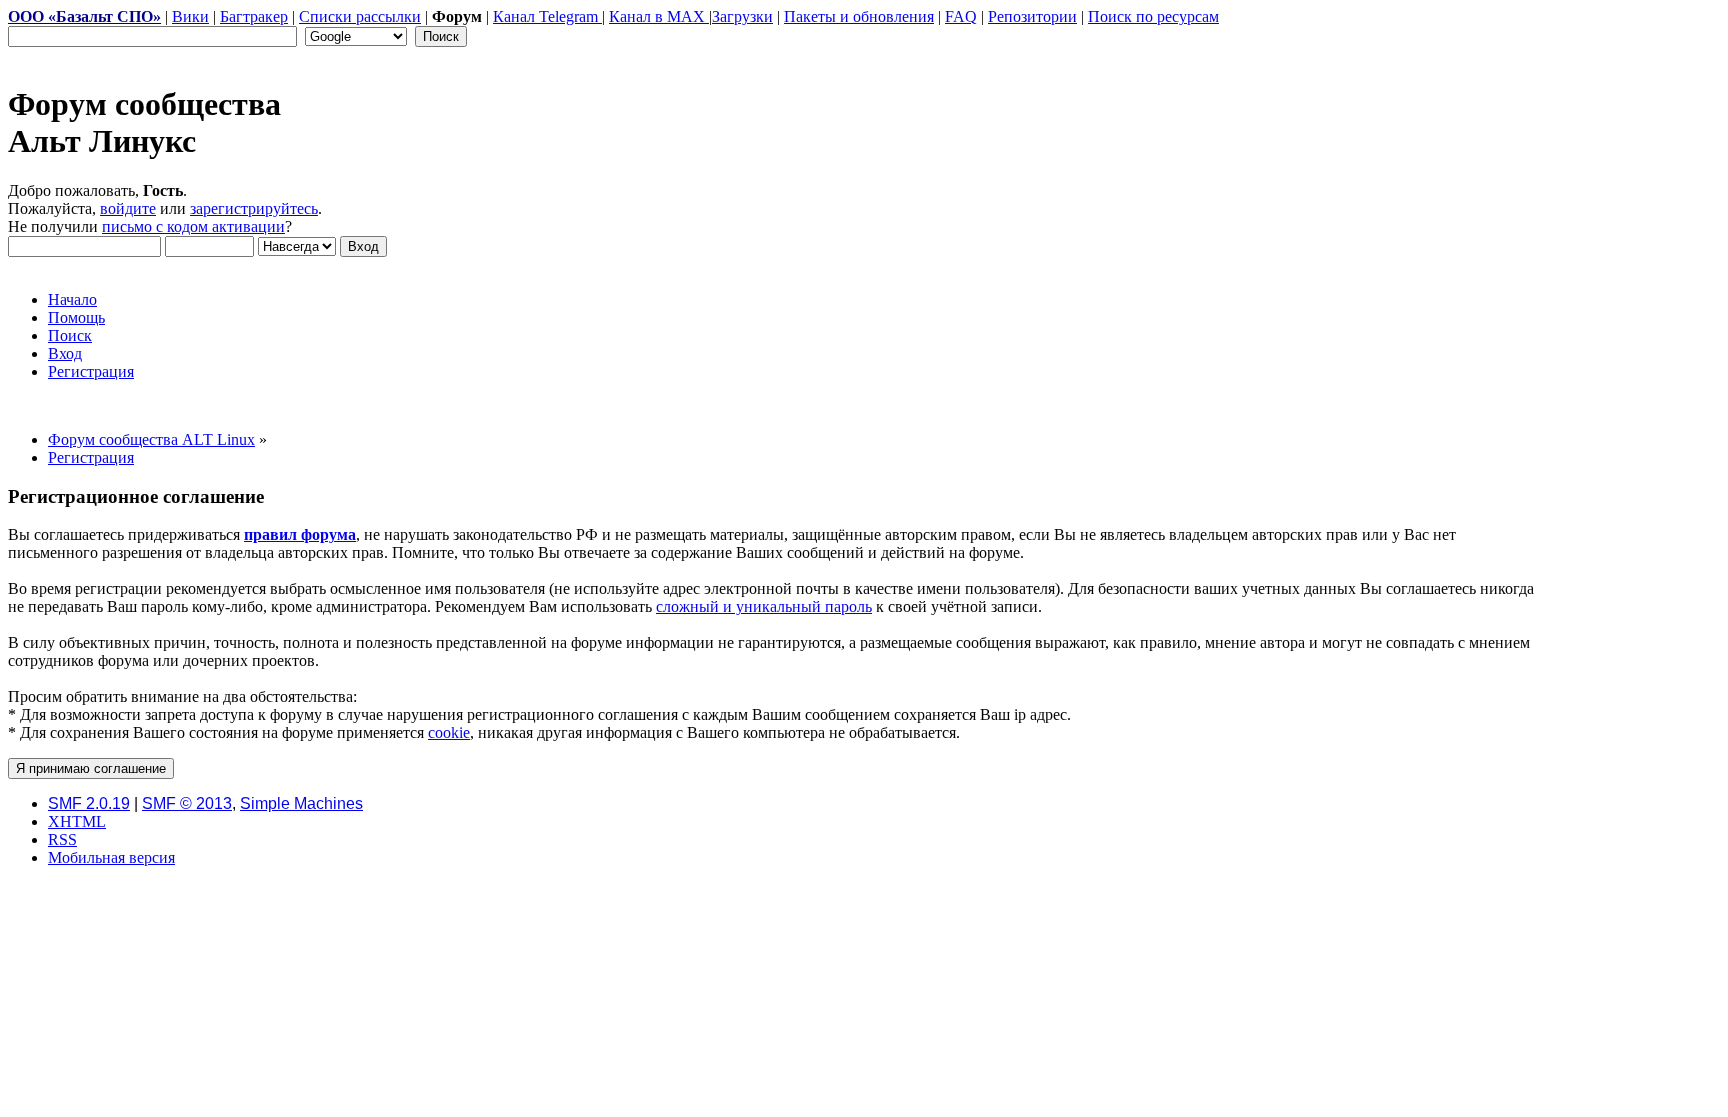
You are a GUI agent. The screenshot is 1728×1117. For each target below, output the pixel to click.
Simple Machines (301, 803)
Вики (190, 16)
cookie (449, 732)
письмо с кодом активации (193, 226)
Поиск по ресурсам (1153, 16)
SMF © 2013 (187, 803)
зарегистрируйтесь (254, 208)
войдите (128, 208)
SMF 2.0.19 (89, 803)
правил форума (300, 534)
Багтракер (254, 16)
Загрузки (742, 16)
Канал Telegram (547, 16)
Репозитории (1032, 16)
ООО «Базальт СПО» (84, 16)
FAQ (961, 16)
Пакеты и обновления (859, 16)
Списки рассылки (360, 16)
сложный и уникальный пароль (764, 606)
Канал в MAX (659, 16)
